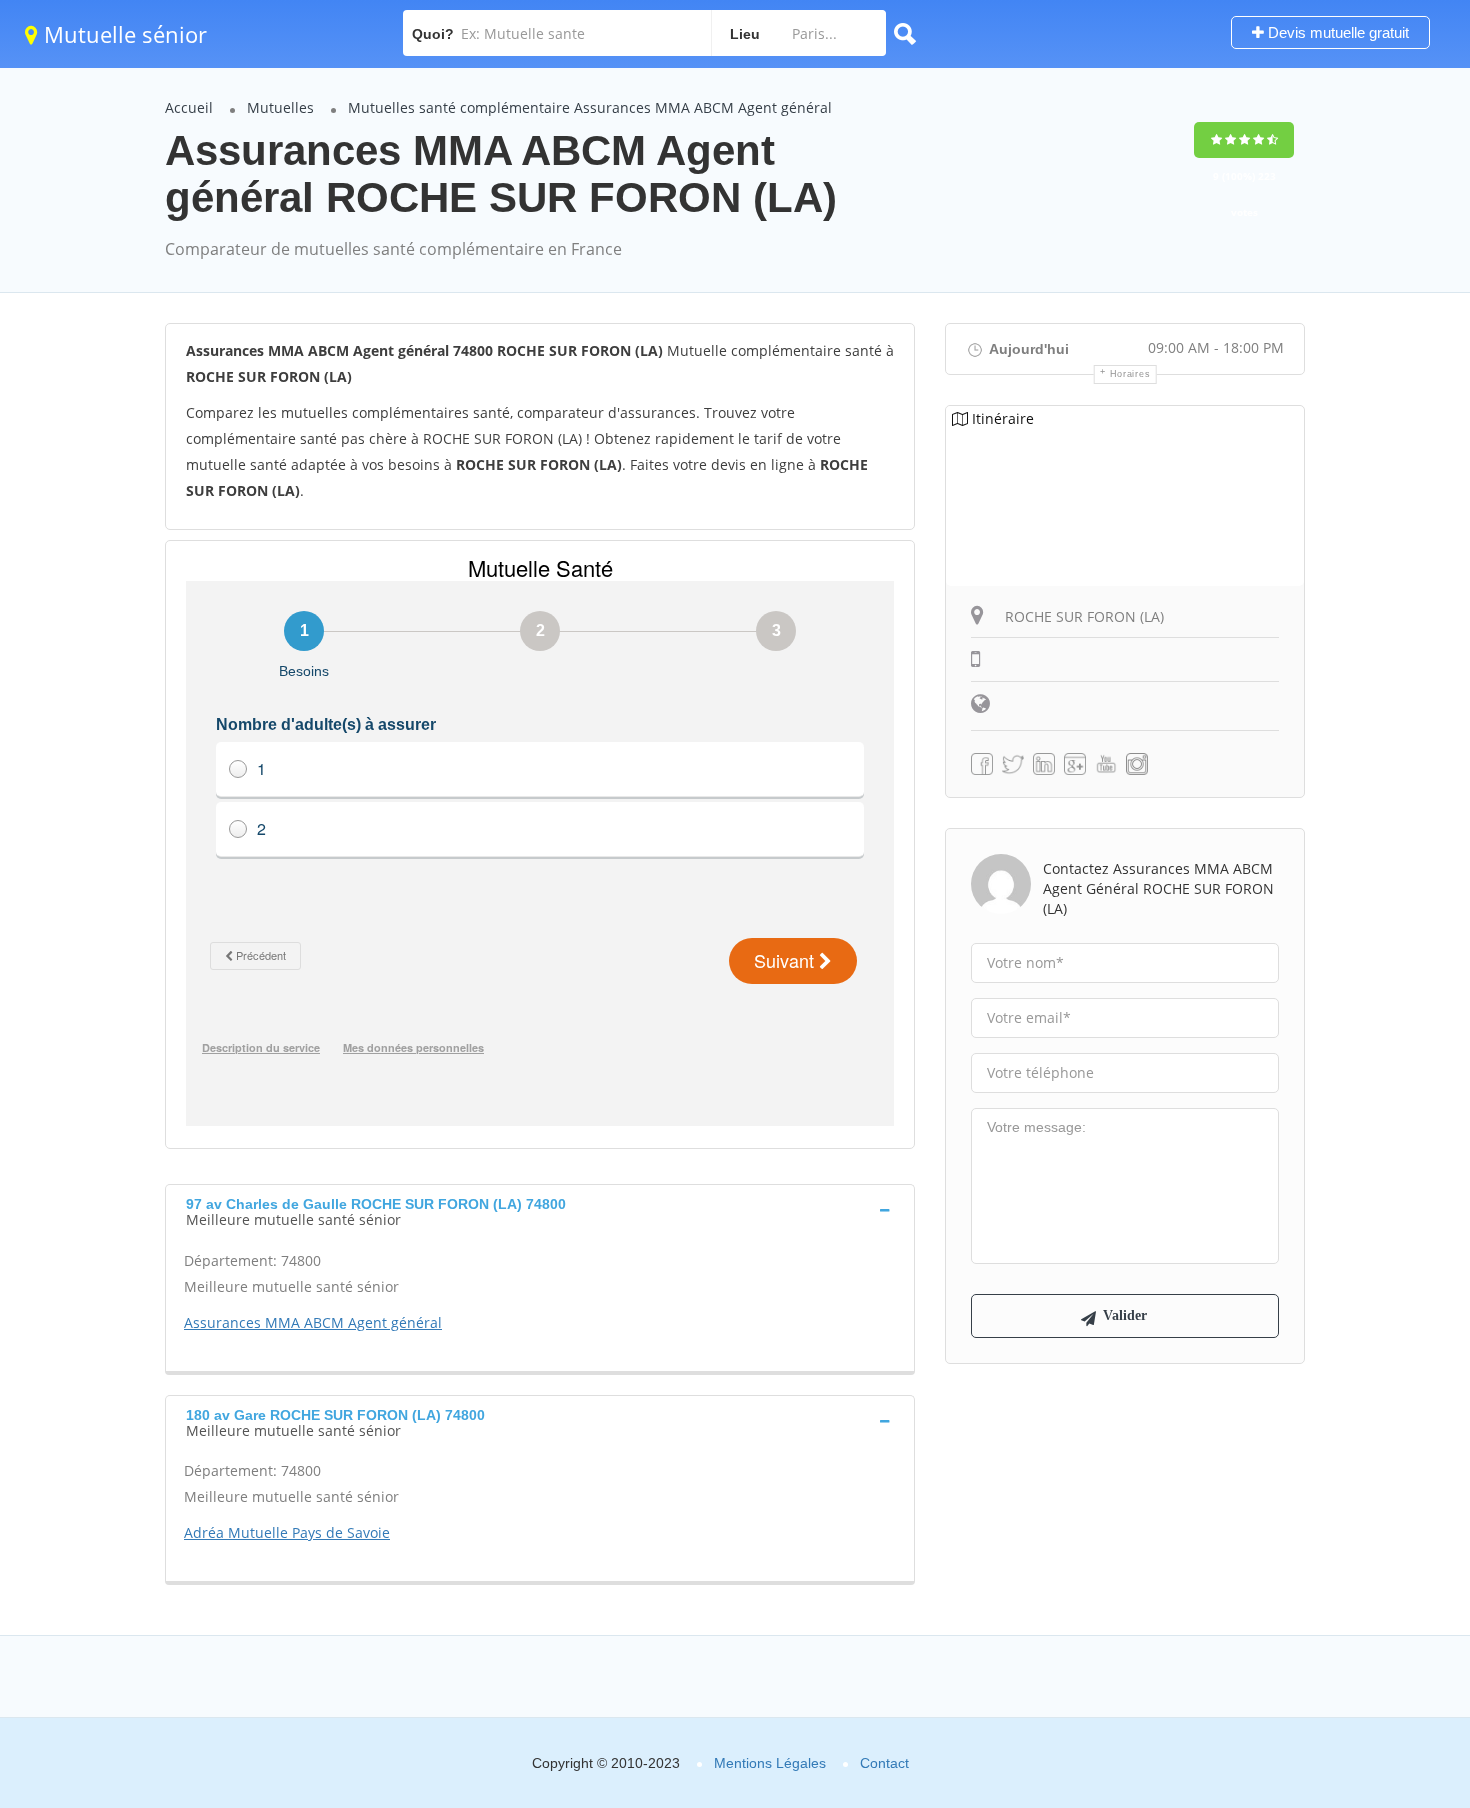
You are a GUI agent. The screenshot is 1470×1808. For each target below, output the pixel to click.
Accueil (189, 107)
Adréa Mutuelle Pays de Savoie (287, 1532)
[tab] (540, 1210)
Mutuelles (280, 107)
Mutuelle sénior (122, 34)
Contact (884, 1763)
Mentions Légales (770, 1763)
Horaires (1130, 374)
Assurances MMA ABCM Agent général (313, 1322)
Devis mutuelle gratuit (1336, 32)
